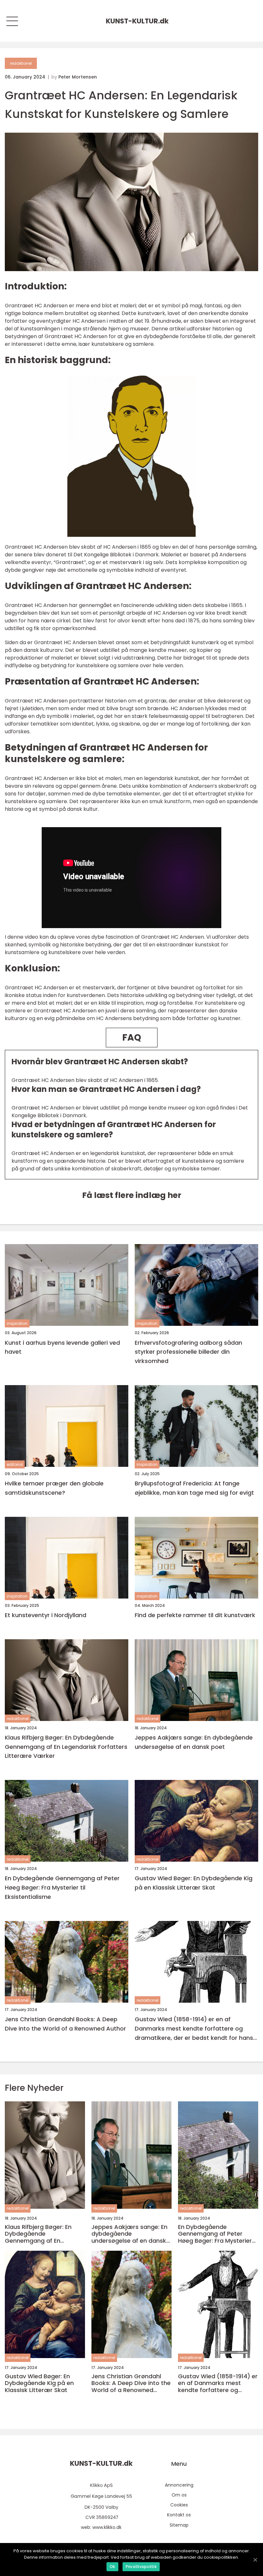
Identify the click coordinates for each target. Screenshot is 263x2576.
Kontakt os (179, 2515)
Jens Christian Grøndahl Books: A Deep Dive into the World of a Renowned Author (65, 2024)
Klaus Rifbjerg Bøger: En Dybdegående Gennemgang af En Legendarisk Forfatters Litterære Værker (66, 1747)
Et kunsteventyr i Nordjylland (46, 1615)
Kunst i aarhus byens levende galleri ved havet (62, 1347)
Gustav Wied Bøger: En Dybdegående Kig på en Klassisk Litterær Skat (194, 1883)
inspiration (17, 1323)
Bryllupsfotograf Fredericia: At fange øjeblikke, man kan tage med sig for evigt (194, 1488)
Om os (179, 2495)
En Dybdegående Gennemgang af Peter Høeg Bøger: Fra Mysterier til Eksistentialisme (62, 1887)
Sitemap (179, 2525)
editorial (15, 1464)
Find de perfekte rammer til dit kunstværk (195, 1615)
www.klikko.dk (107, 2527)
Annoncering (179, 2485)
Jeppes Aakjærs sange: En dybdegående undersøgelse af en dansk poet (194, 1742)
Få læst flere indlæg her (132, 1195)
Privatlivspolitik (141, 2567)
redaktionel (21, 63)
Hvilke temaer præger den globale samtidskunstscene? (54, 1488)
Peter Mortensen (78, 77)
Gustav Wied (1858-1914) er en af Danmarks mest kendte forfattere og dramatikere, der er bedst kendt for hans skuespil (194, 2029)
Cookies (179, 2505)
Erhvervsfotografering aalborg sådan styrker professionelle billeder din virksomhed (188, 1352)
